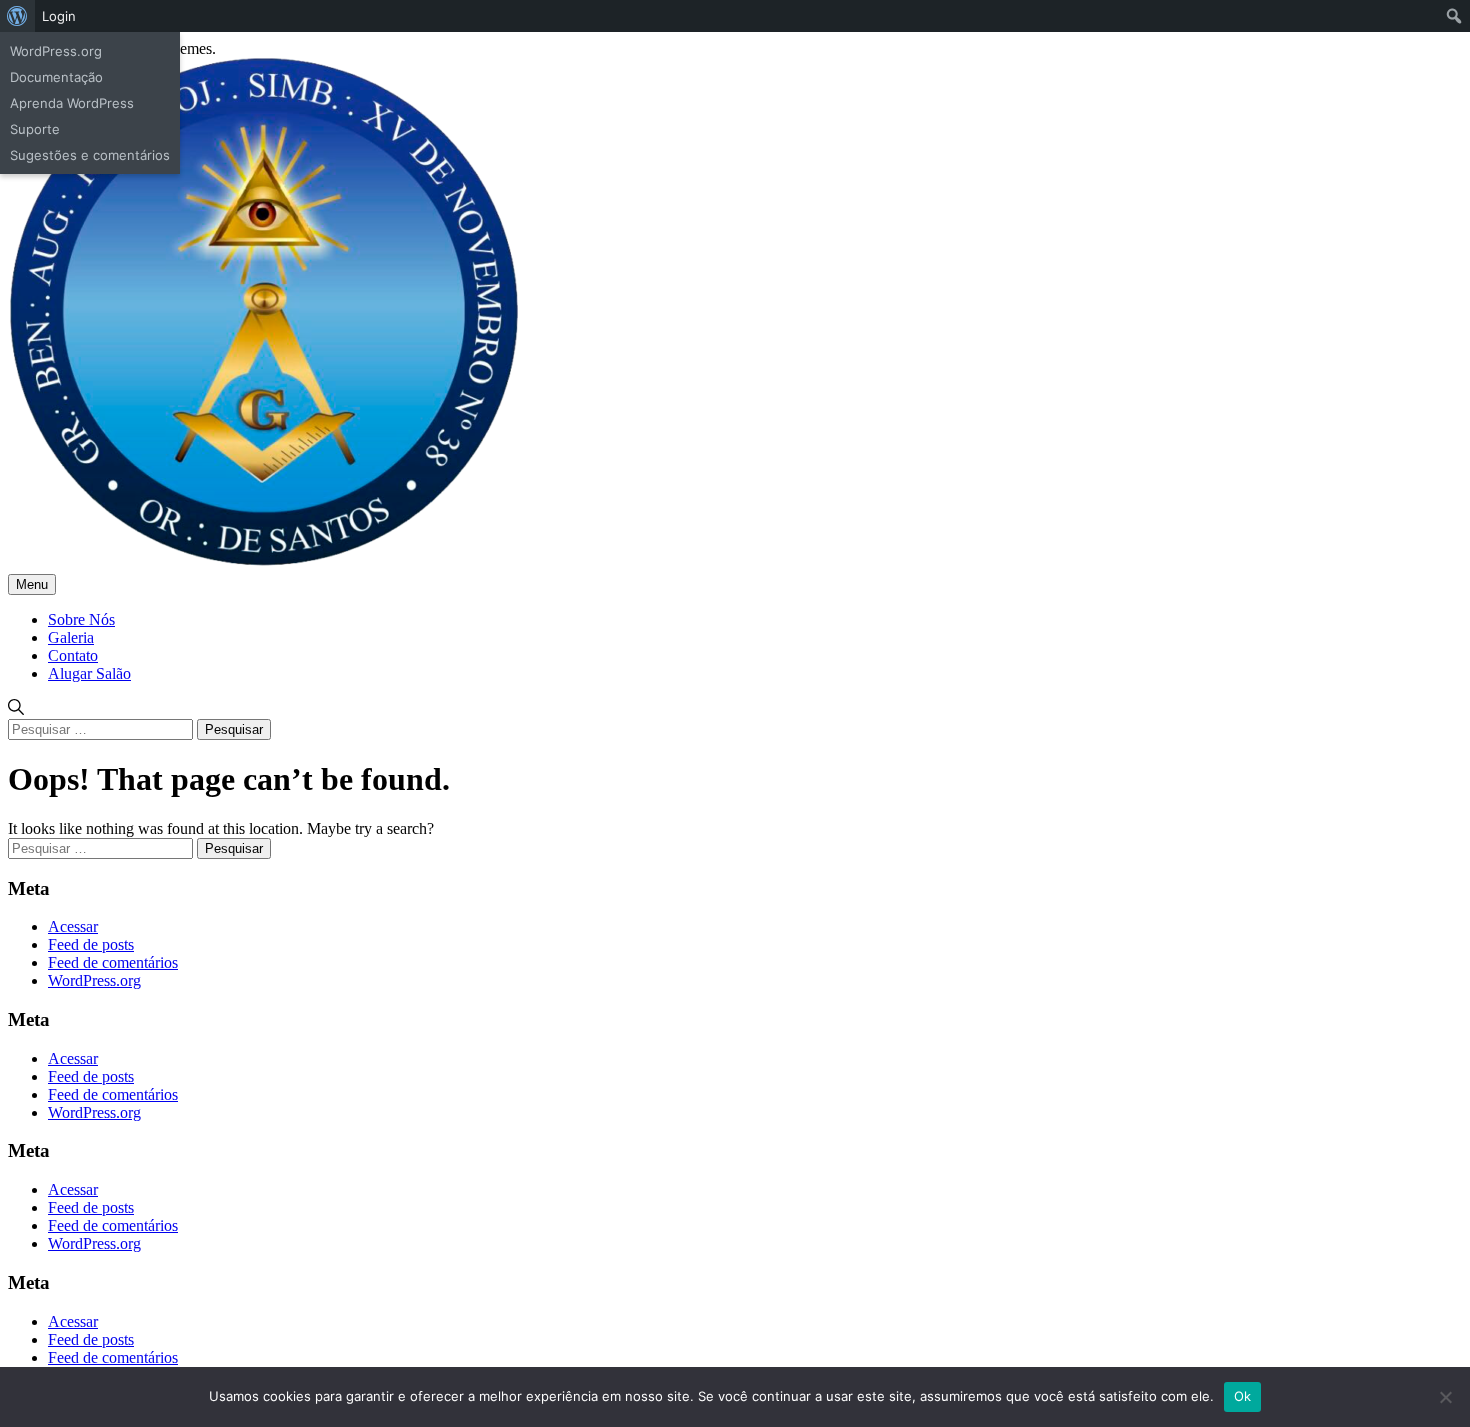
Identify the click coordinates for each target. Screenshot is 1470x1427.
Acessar (73, 926)
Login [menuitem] (59, 16)
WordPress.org (94, 980)
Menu (32, 584)
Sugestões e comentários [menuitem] (90, 155)
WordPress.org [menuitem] (56, 51)
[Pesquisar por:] (102, 728)
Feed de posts (91, 944)
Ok (1243, 1396)
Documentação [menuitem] (56, 77)
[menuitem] (17, 16)
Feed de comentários (113, 962)
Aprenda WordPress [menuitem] (72, 103)
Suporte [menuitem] (35, 129)
